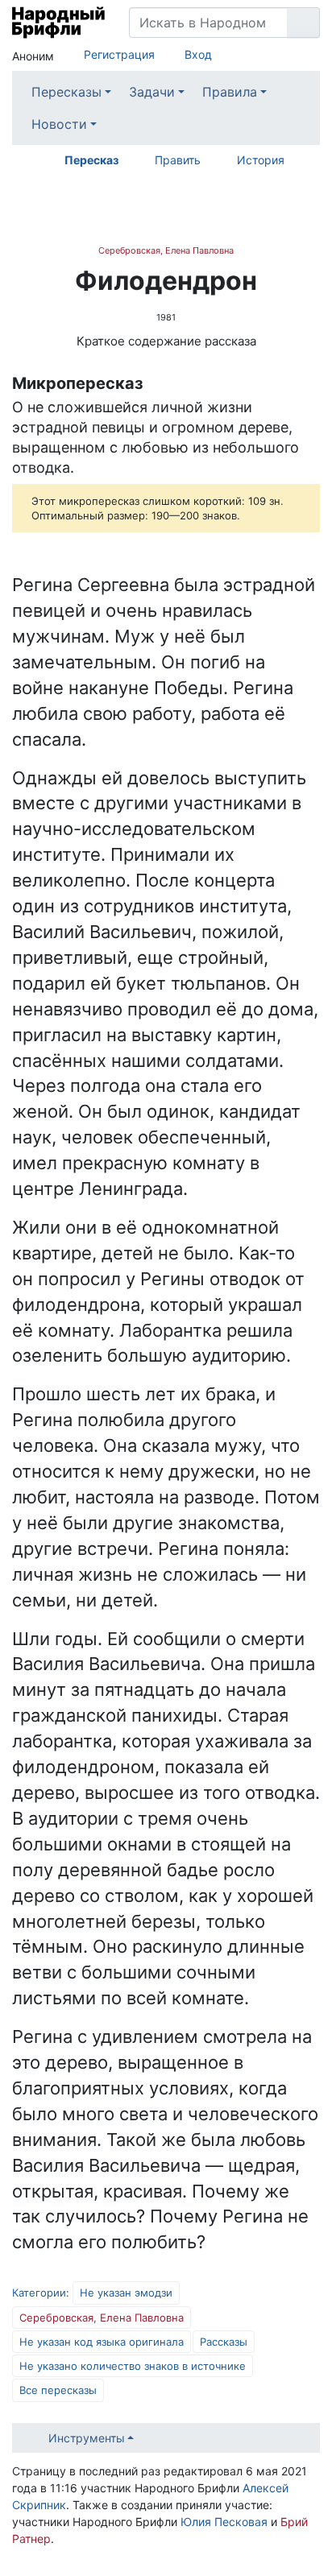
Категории (39, 2293)
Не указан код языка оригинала (102, 2342)
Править (178, 160)
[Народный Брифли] (58, 23)
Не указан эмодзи (126, 2293)
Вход (198, 54)
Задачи (152, 92)
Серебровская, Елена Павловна (166, 250)
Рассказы (224, 2342)
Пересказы (66, 92)
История (261, 160)
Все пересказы (58, 2390)
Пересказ (91, 160)
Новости (59, 124)
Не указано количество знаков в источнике (133, 2366)
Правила (230, 92)
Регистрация (119, 54)
